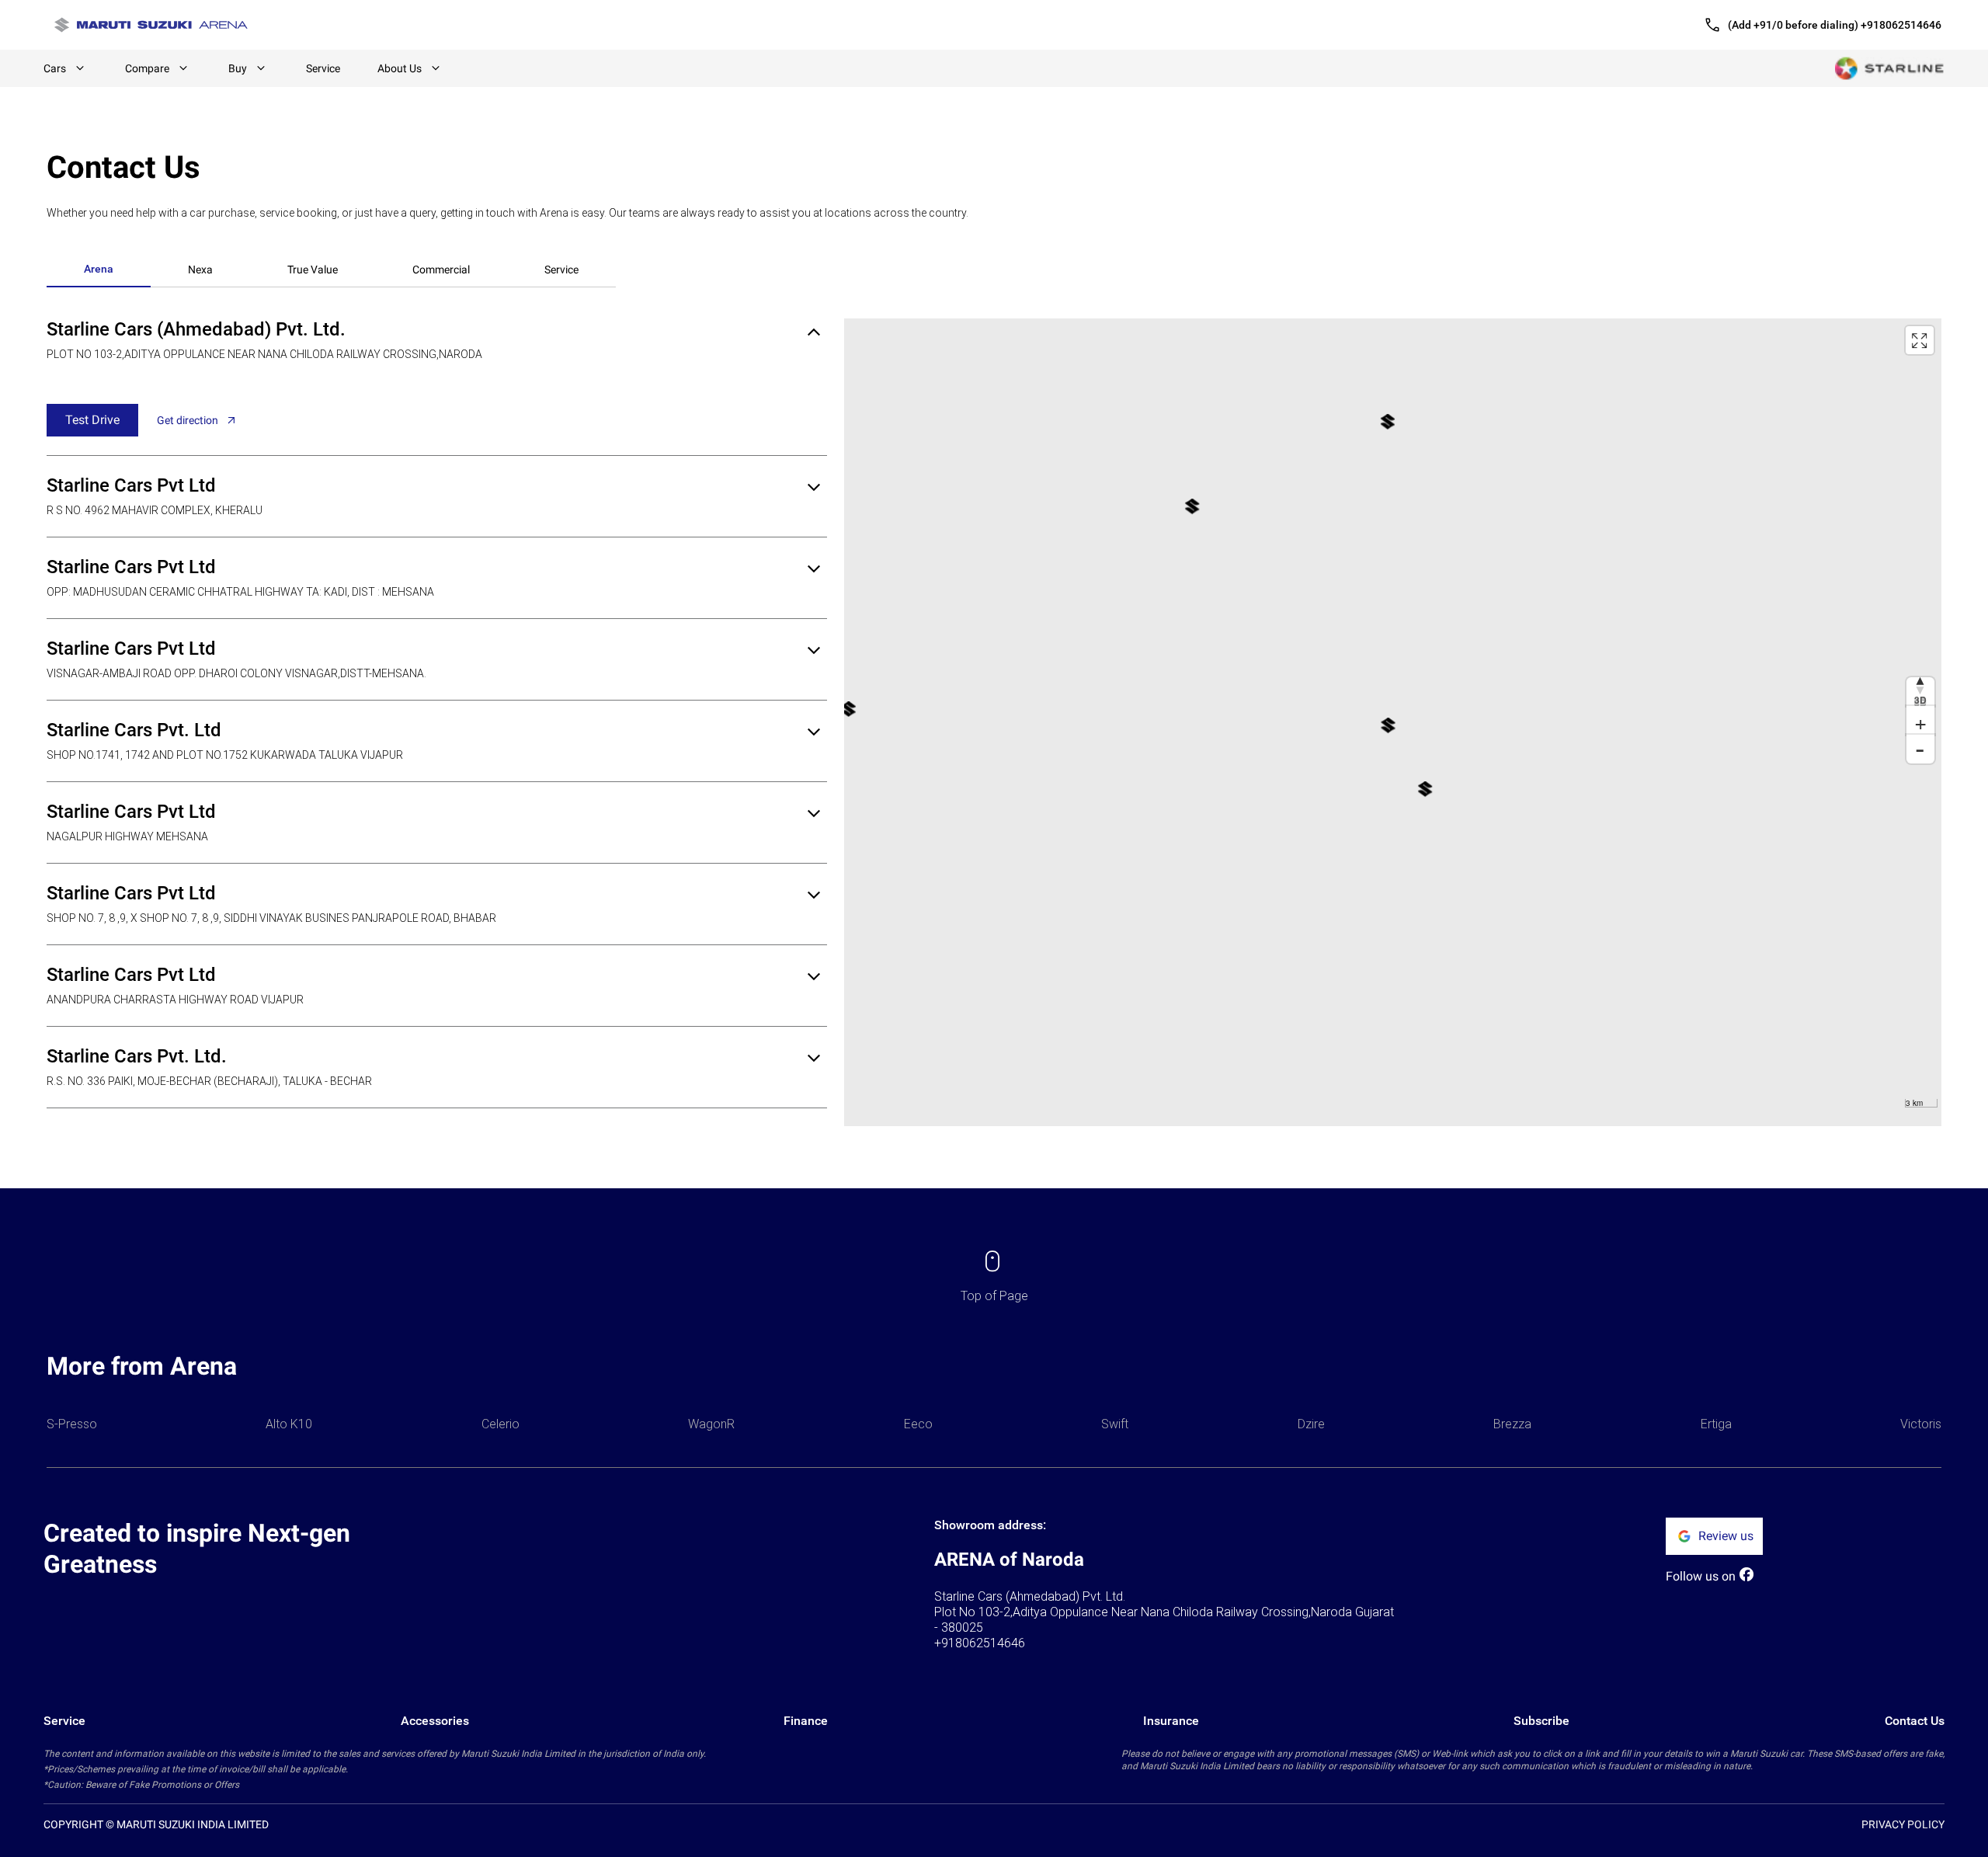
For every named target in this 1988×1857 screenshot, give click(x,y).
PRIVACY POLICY (1903, 1824)
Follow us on (1701, 1576)
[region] (1393, 722)
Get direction (188, 420)
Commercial (441, 270)
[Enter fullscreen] (1920, 340)
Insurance (1171, 1721)
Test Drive (92, 420)
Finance (806, 1721)
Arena (99, 269)
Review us (1726, 1536)
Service (323, 68)
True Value (313, 270)
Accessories (435, 1721)
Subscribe (1541, 1721)
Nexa (200, 270)
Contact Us (1915, 1721)
